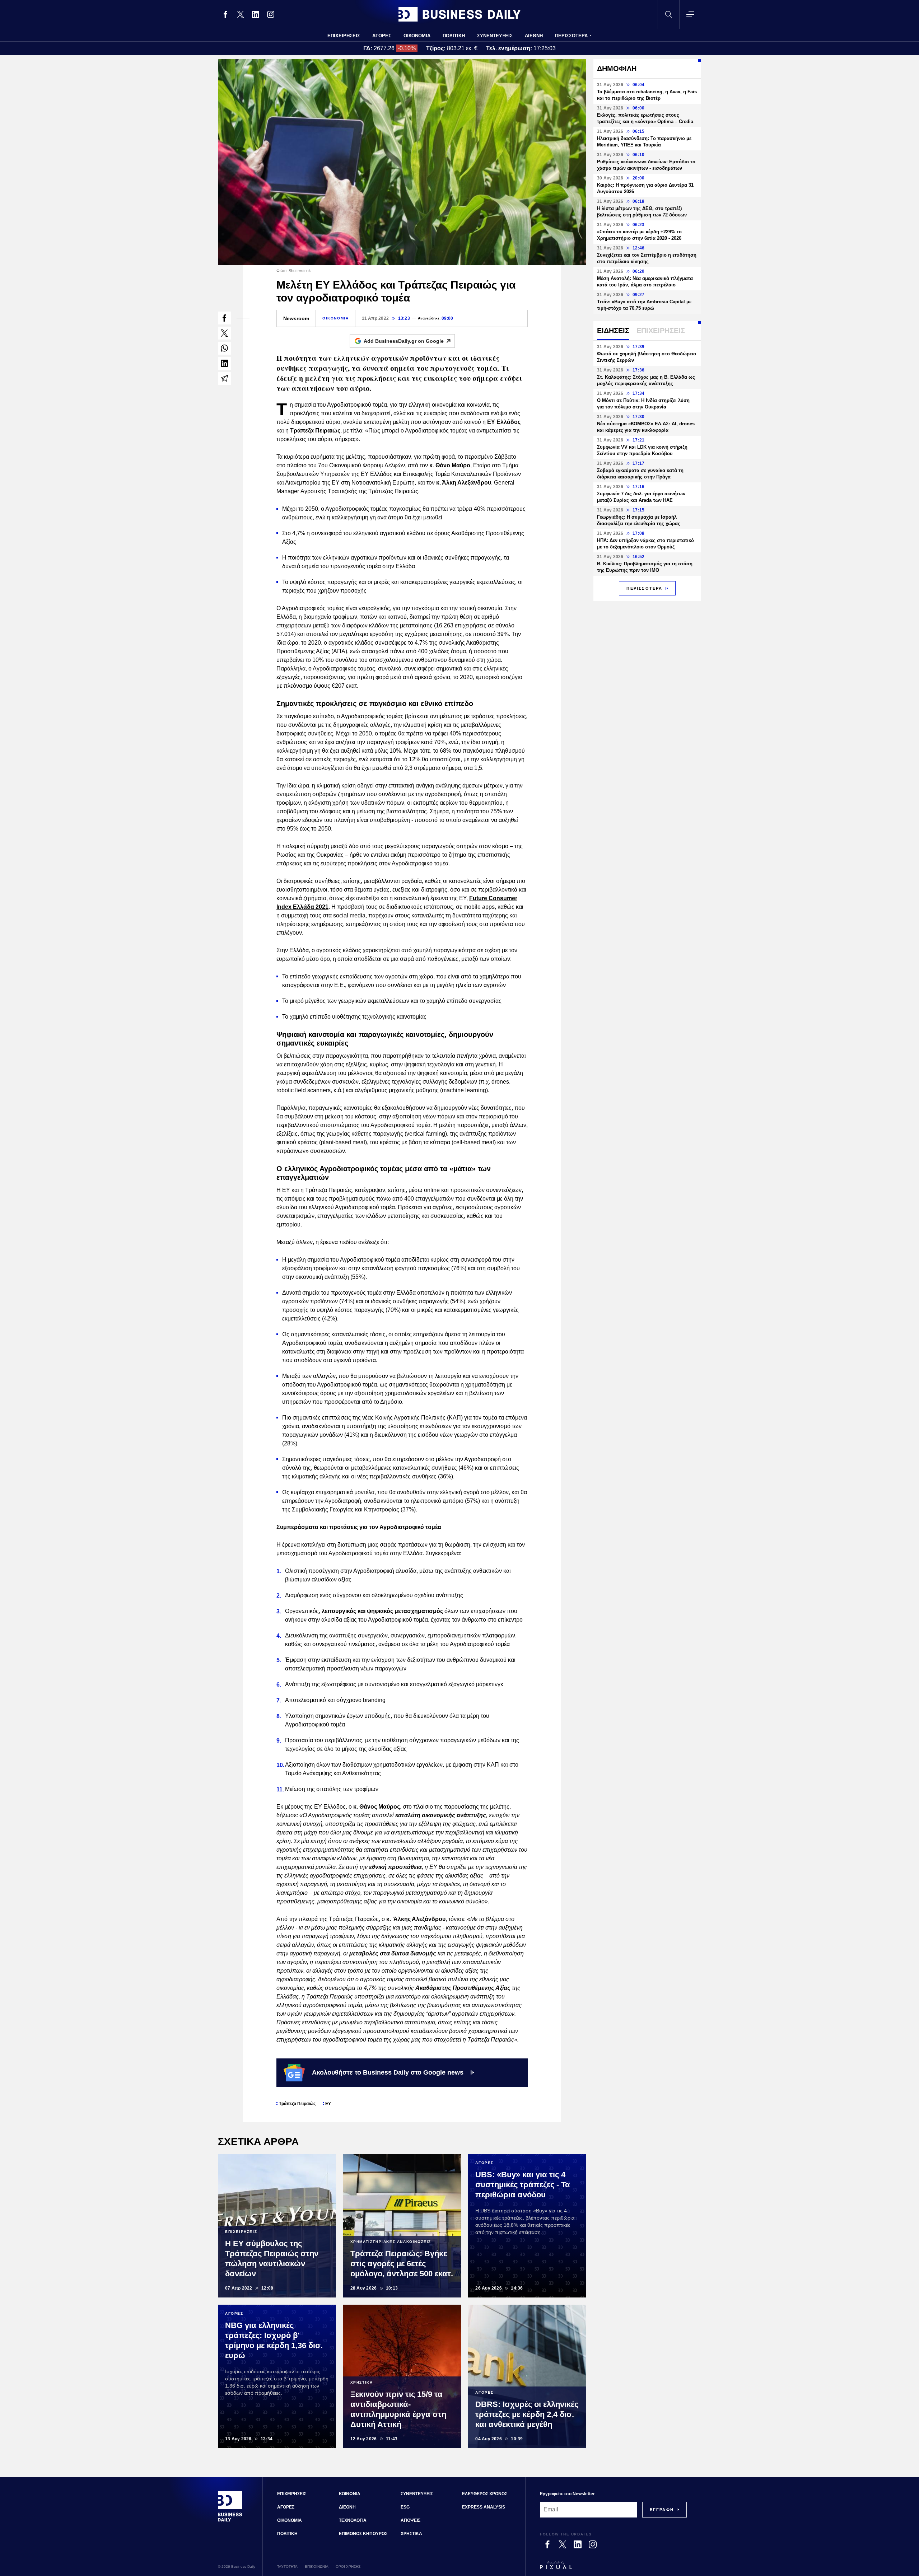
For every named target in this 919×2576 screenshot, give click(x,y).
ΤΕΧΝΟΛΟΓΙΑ (353, 2520)
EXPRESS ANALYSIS (484, 2507)
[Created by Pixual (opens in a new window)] (613, 2568)
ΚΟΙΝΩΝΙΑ (350, 2494)
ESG (405, 2507)
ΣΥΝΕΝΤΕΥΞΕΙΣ (495, 36)
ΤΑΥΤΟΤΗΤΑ (287, 2566)
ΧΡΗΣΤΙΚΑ (411, 2534)
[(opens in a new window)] (225, 14)
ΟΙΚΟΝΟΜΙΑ (417, 36)
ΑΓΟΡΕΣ (382, 36)
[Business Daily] (459, 14)
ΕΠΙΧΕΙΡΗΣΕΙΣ (344, 36)
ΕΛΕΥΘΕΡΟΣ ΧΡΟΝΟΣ (485, 2494)
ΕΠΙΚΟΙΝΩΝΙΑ (317, 2566)
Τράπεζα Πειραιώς (297, 2104)
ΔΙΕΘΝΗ (534, 36)
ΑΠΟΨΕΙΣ (410, 2520)
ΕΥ (328, 2104)
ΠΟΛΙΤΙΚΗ (454, 36)
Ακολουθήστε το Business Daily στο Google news (388, 2072)
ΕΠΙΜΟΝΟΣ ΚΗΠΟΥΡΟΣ (363, 2534)
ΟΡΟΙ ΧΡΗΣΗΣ (348, 2566)
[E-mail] (224, 378)
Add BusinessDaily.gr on (404, 341)
